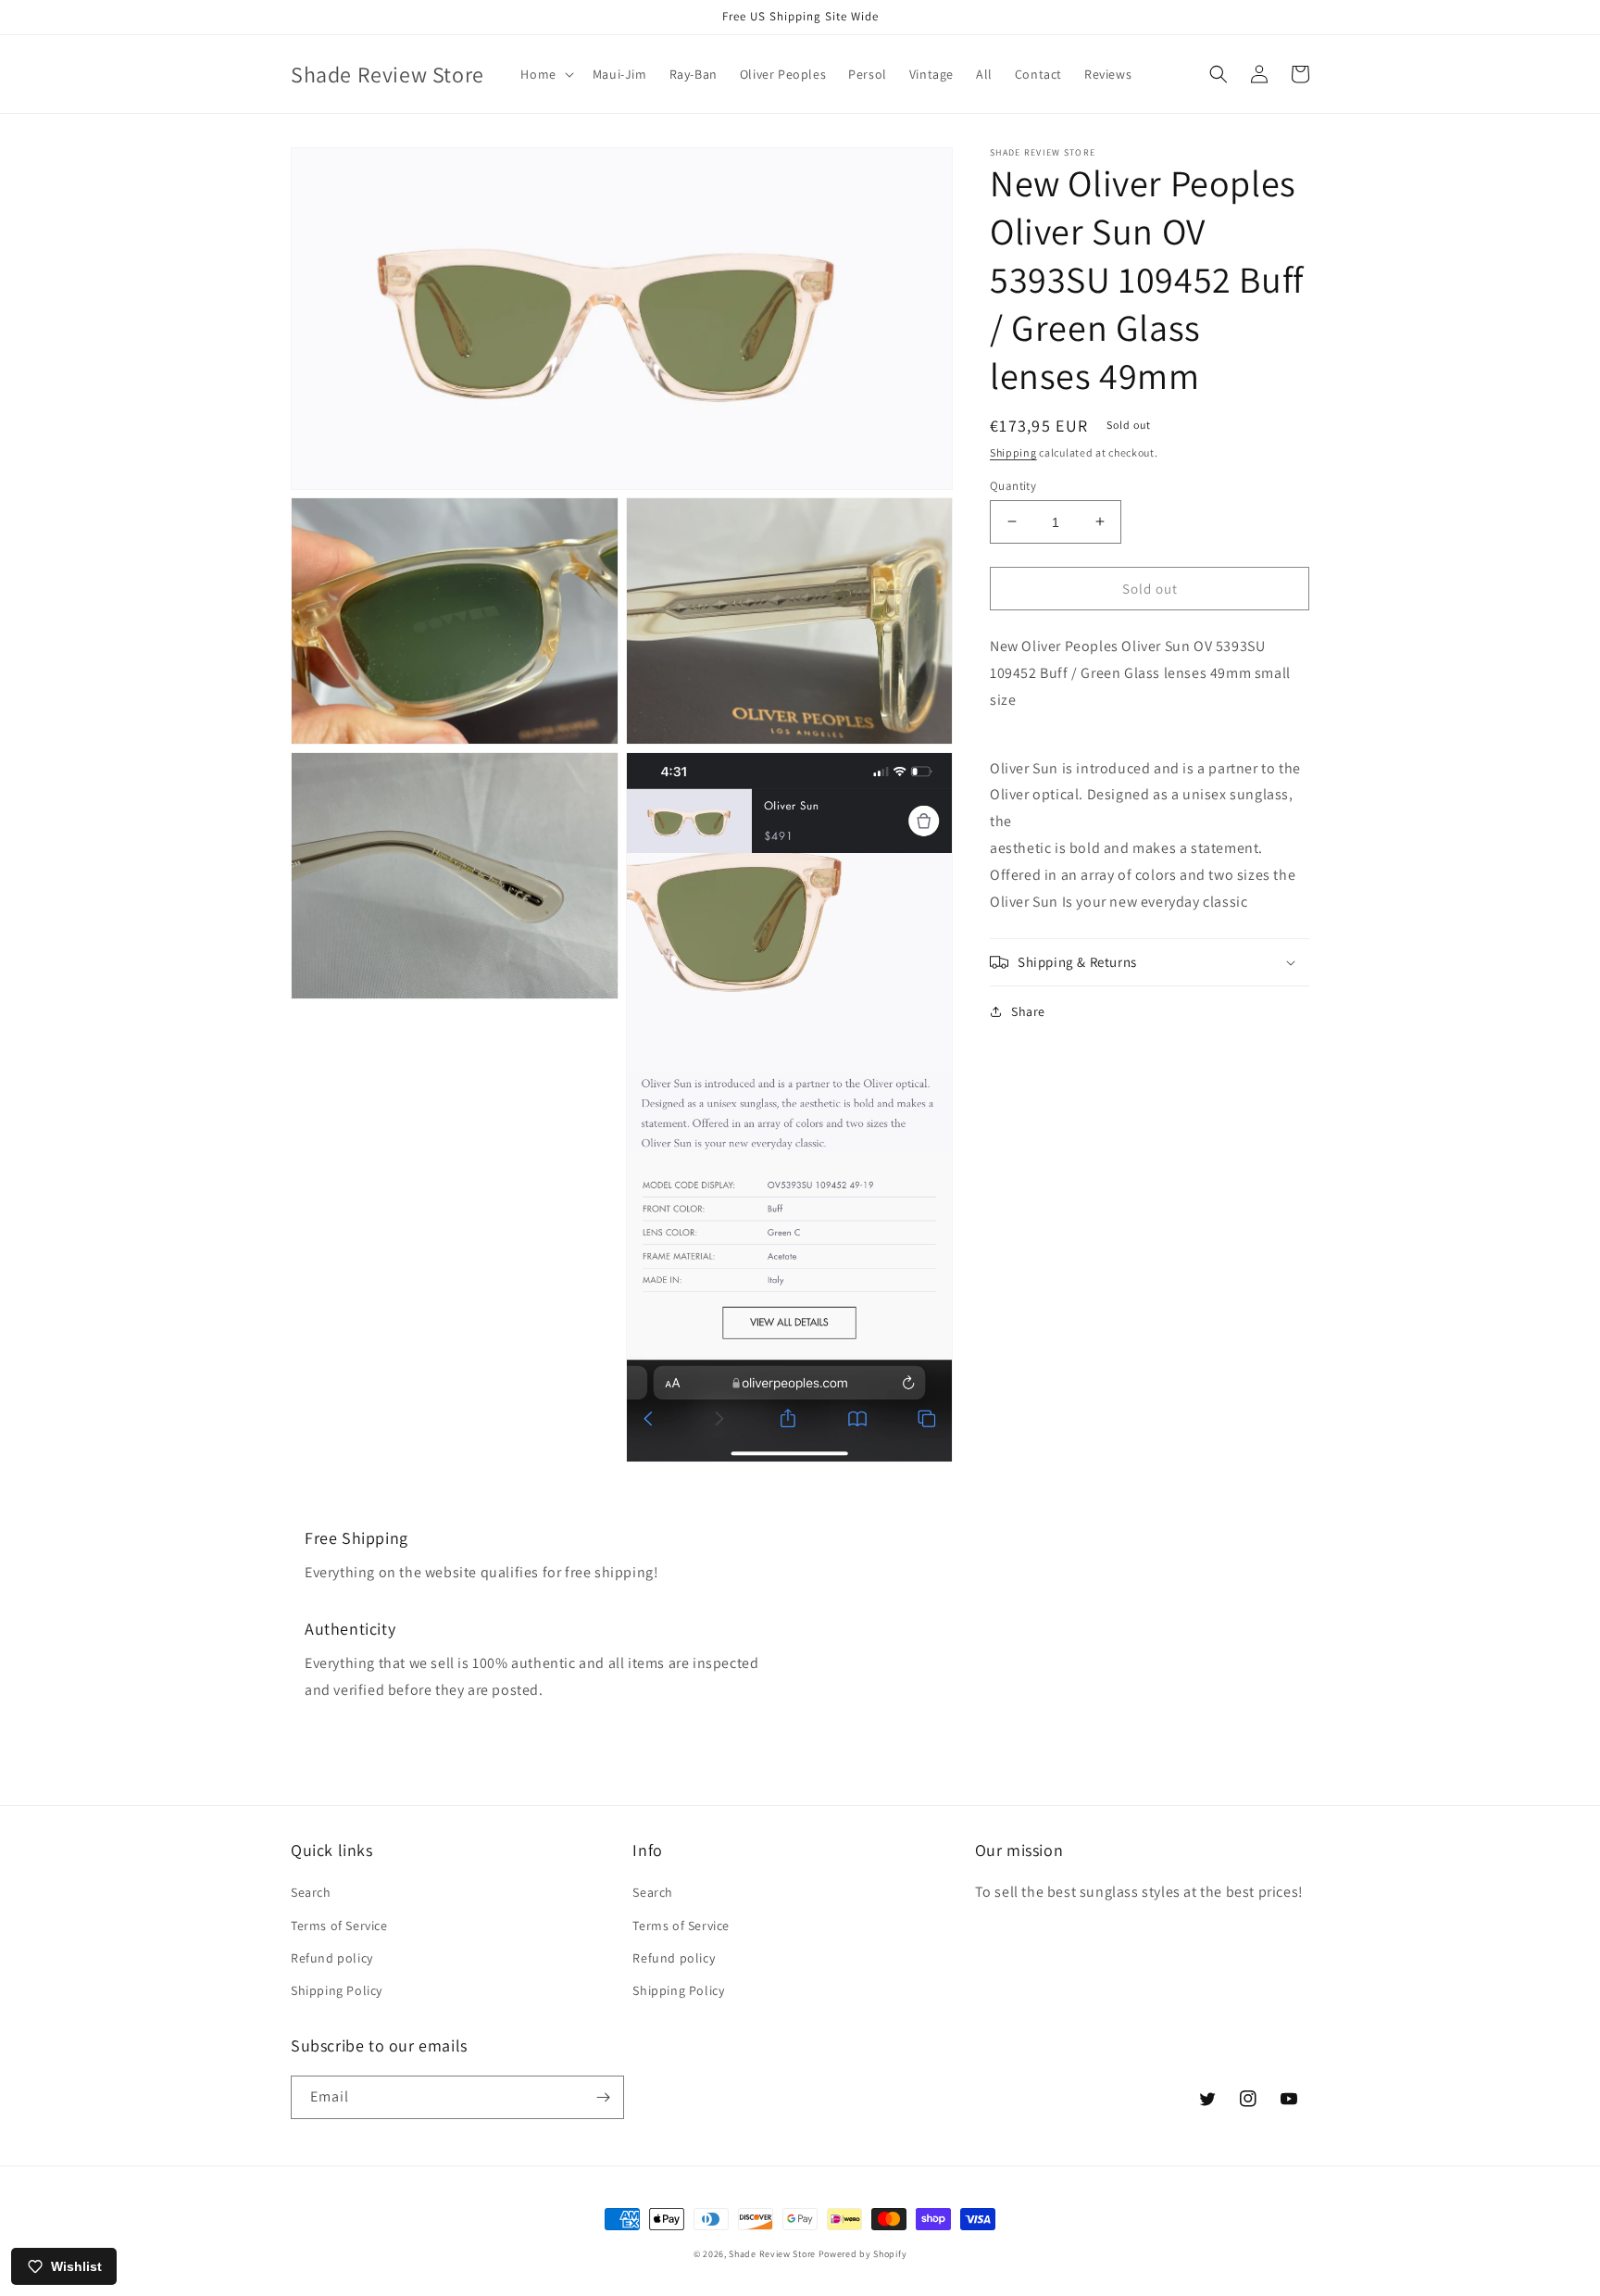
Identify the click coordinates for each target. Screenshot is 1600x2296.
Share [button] (1028, 1011)
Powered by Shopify (863, 2254)
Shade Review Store (772, 2254)
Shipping (1013, 452)
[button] (545, 74)
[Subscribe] (603, 2097)
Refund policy (332, 1958)
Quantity (1013, 485)
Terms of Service (339, 1926)
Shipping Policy (337, 1990)
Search (311, 1892)
